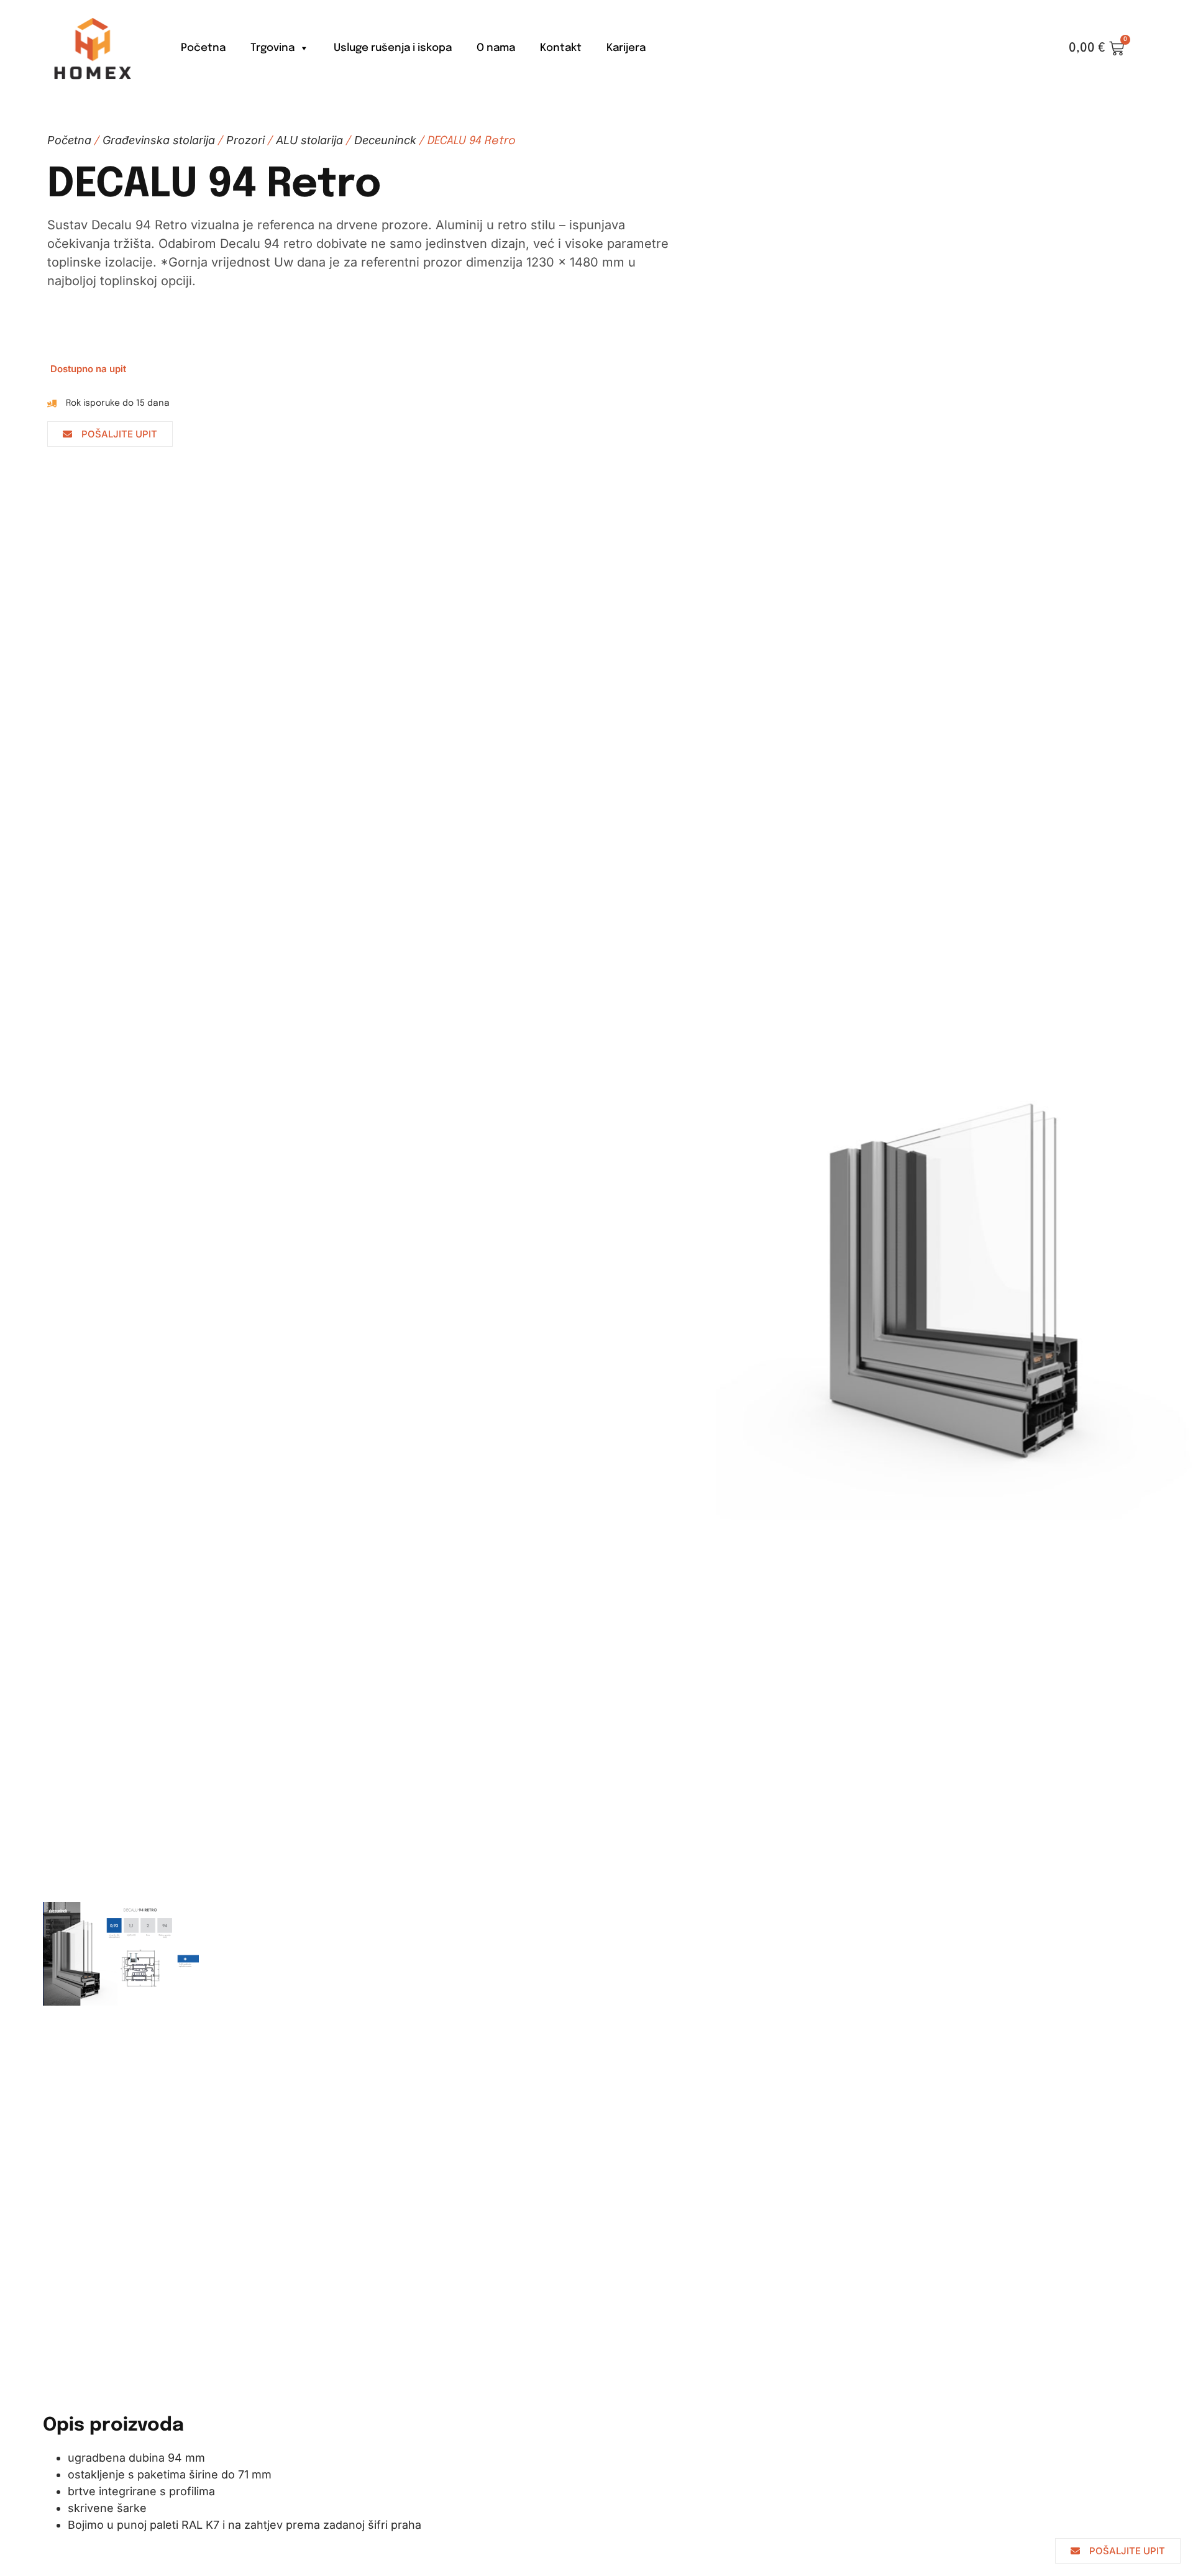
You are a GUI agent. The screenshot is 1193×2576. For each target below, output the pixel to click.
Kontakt (561, 48)
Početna (203, 48)
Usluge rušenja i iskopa (393, 48)
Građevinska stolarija (159, 140)
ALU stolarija (309, 140)
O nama (496, 48)
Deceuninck (385, 140)
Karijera (626, 48)
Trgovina (272, 48)
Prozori (245, 140)
